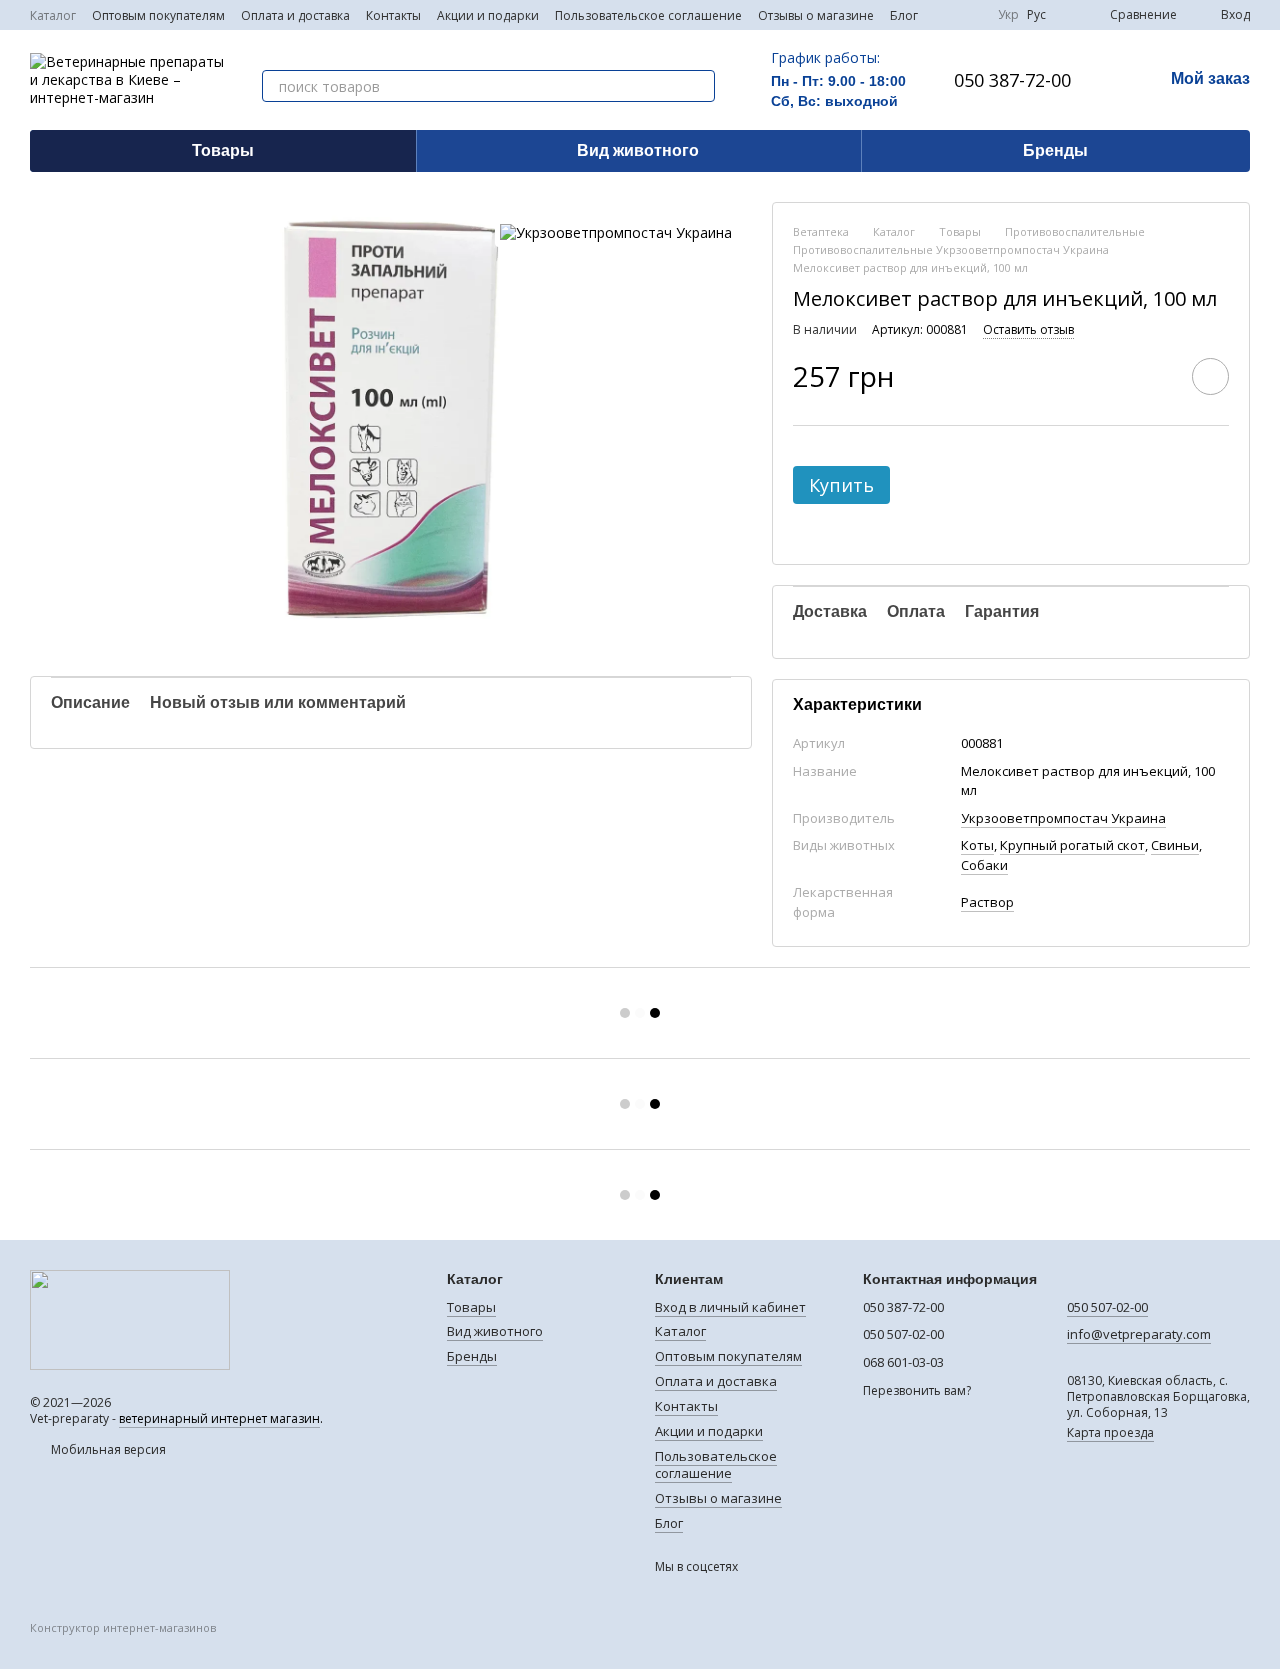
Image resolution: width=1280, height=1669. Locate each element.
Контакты (393, 15)
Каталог (53, 15)
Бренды (1055, 150)
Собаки (984, 865)
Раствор (987, 902)
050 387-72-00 (1012, 80)
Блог (904, 15)
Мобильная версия (107, 1449)
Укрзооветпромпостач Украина (1063, 818)
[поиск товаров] (699, 86)
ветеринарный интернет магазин (219, 1418)
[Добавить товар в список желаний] (1210, 376)
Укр (1008, 15)
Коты (977, 845)
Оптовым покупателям (158, 15)
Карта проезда (1110, 1432)
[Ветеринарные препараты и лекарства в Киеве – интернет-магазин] (130, 1319)
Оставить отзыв (1028, 329)
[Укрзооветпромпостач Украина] (616, 231)
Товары (223, 150)
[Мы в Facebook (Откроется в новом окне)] (946, 15)
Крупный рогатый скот (1072, 845)
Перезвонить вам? (917, 1391)
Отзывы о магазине (816, 15)
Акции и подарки (488, 15)
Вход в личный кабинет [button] (730, 1307)
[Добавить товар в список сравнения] (1154, 376)
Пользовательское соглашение (648, 15)
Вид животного (638, 150)
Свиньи (1175, 845)
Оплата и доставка (295, 15)
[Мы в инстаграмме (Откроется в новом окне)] (970, 15)
